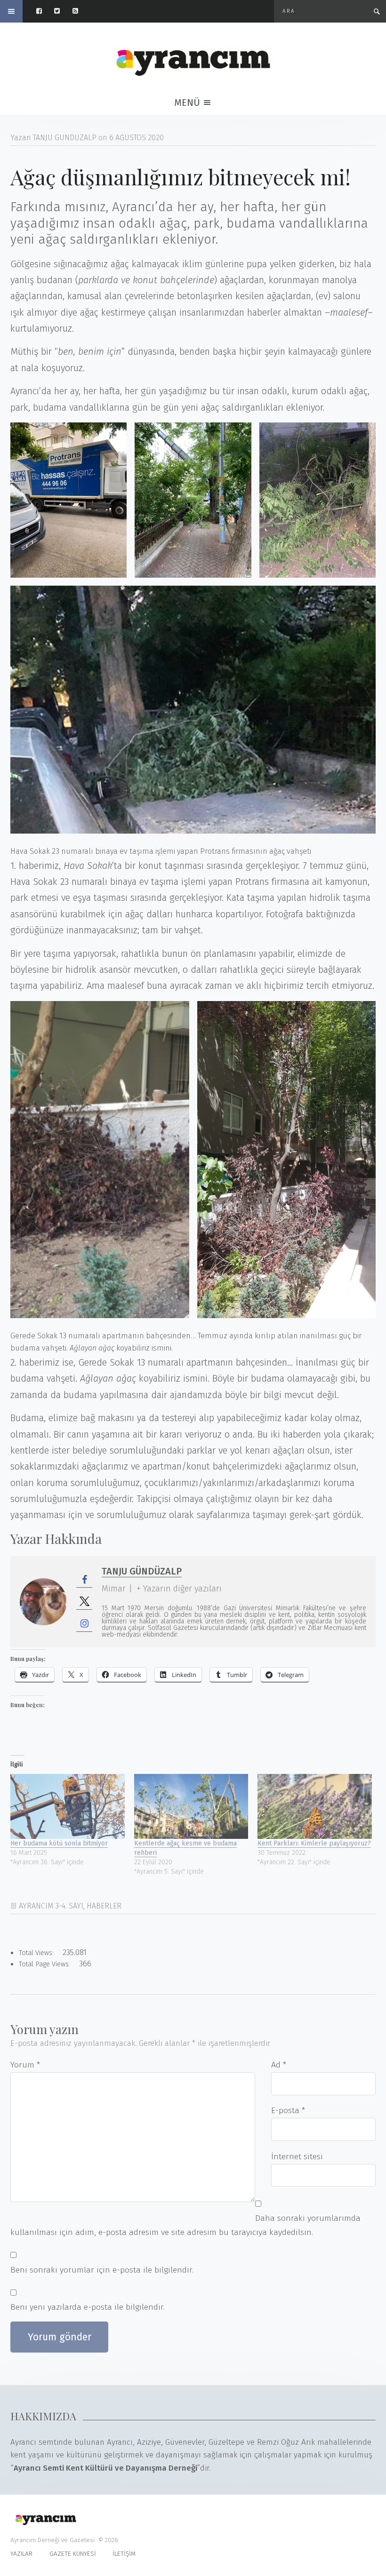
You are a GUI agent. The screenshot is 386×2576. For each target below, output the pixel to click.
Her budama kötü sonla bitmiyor (59, 1843)
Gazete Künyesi (73, 2554)
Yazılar (21, 2554)
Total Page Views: (45, 1964)
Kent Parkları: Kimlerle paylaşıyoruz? (314, 1843)
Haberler (104, 1906)
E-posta (288, 2111)
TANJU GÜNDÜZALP (142, 1571)
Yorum (25, 2065)
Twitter (61, 11)
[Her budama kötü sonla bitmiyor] (68, 1807)
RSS (80, 11)
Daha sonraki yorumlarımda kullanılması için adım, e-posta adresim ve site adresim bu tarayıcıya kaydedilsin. (185, 2225)
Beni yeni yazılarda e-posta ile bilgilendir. (88, 2307)
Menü (188, 103)
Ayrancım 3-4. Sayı (51, 1906)
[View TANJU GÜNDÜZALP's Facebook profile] (84, 1580)
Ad (279, 2065)
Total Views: (37, 1953)
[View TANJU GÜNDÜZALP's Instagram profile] (84, 1624)
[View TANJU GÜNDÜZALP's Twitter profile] (84, 1602)
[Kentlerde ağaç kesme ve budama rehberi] (191, 1807)
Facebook (44, 11)
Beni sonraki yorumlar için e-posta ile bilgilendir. (102, 2270)
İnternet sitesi (297, 2157)
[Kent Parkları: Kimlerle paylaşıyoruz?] (315, 1807)
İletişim (124, 2554)
